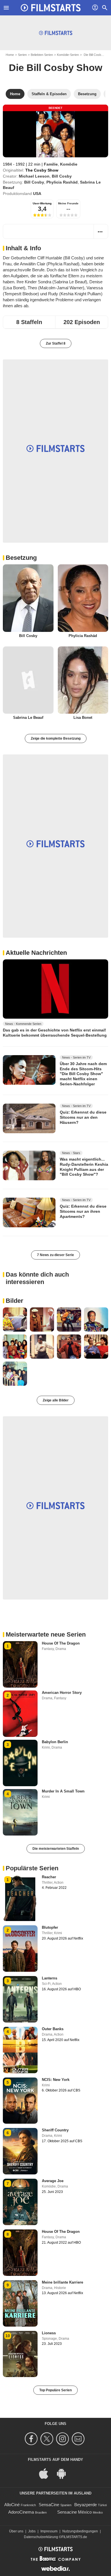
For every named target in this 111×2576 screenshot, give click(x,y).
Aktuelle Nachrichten (36, 953)
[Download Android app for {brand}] (64, 2473)
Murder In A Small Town (63, 1791)
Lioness (49, 2333)
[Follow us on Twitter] (48, 2439)
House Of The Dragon (61, 1643)
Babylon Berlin (55, 1742)
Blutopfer (50, 1927)
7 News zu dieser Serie (55, 1255)
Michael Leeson (34, 176)
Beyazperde (86, 2505)
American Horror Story (62, 1693)
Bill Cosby (62, 176)
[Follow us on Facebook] (32, 2439)
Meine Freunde (68, 203)
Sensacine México (74, 2512)
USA (37, 194)
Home (10, 55)
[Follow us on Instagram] (63, 2439)
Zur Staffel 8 (56, 343)
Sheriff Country (55, 2130)
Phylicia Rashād (62, 182)
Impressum (49, 2531)
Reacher (49, 1877)
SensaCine (49, 2505)
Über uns (16, 2531)
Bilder (15, 1301)
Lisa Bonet (83, 718)
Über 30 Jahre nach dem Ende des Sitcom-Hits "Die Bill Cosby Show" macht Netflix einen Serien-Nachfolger (83, 1074)
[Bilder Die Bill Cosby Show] (15, 1319)
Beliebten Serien (42, 55)
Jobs (32, 2531)
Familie (51, 164)
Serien (22, 55)
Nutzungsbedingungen (80, 2531)
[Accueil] (51, 8)
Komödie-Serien (68, 55)
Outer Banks (53, 2029)
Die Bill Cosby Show (55, 68)
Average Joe (53, 2181)
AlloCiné (12, 2505)
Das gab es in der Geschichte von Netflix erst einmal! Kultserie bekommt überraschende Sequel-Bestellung (55, 1033)
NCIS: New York (56, 2080)
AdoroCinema (21, 2512)
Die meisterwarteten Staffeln (56, 1849)
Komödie (69, 164)
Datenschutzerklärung (41, 2537)
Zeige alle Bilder (56, 1400)
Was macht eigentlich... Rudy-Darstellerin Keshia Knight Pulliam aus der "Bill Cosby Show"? (84, 1167)
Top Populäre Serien (55, 2390)
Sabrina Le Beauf (28, 718)
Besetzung (21, 558)
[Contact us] (79, 2439)
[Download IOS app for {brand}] (47, 2473)
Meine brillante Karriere (62, 2282)
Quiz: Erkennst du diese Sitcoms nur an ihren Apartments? (83, 1211)
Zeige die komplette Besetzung (56, 738)
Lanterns (50, 1978)
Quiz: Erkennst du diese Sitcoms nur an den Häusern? (83, 1117)
